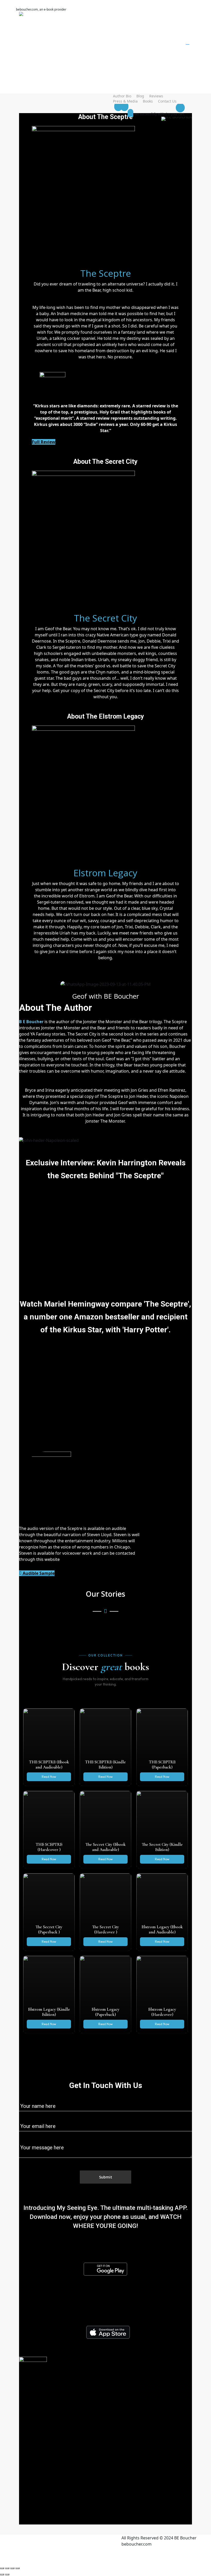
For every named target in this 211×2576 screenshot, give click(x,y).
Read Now (49, 1777)
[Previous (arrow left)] (2, 2574)
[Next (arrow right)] (7, 2574)
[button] (105, 1190)
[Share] (12, 2568)
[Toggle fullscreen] (7, 2568)
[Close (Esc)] (17, 2568)
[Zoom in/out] (2, 2568)
